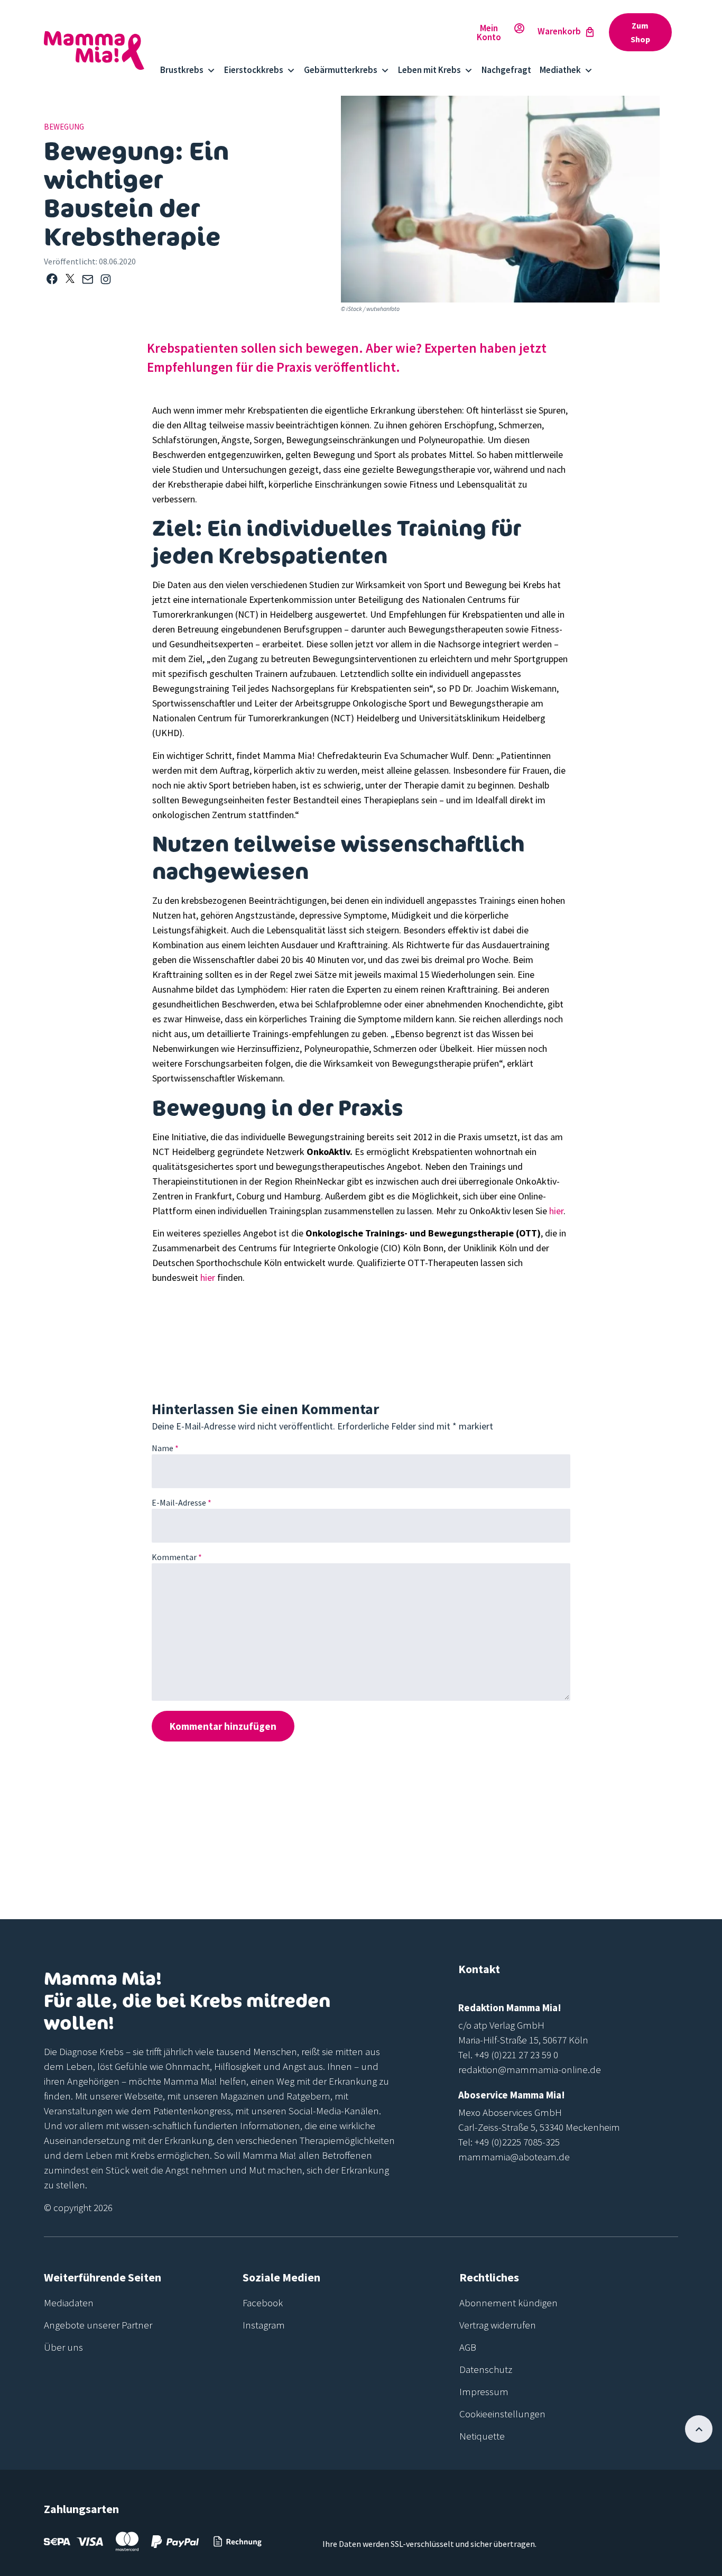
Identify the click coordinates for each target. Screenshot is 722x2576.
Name (165, 1448)
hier (556, 1211)
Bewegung (64, 127)
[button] (52, 279)
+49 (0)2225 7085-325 (517, 2142)
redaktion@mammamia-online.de (530, 2069)
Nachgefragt (506, 70)
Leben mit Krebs (429, 70)
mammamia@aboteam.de (514, 2157)
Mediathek (560, 70)
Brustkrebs (182, 70)
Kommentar (177, 1557)
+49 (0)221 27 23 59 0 (516, 2055)
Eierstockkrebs (254, 70)
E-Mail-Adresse (182, 1502)
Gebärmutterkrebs (341, 70)
